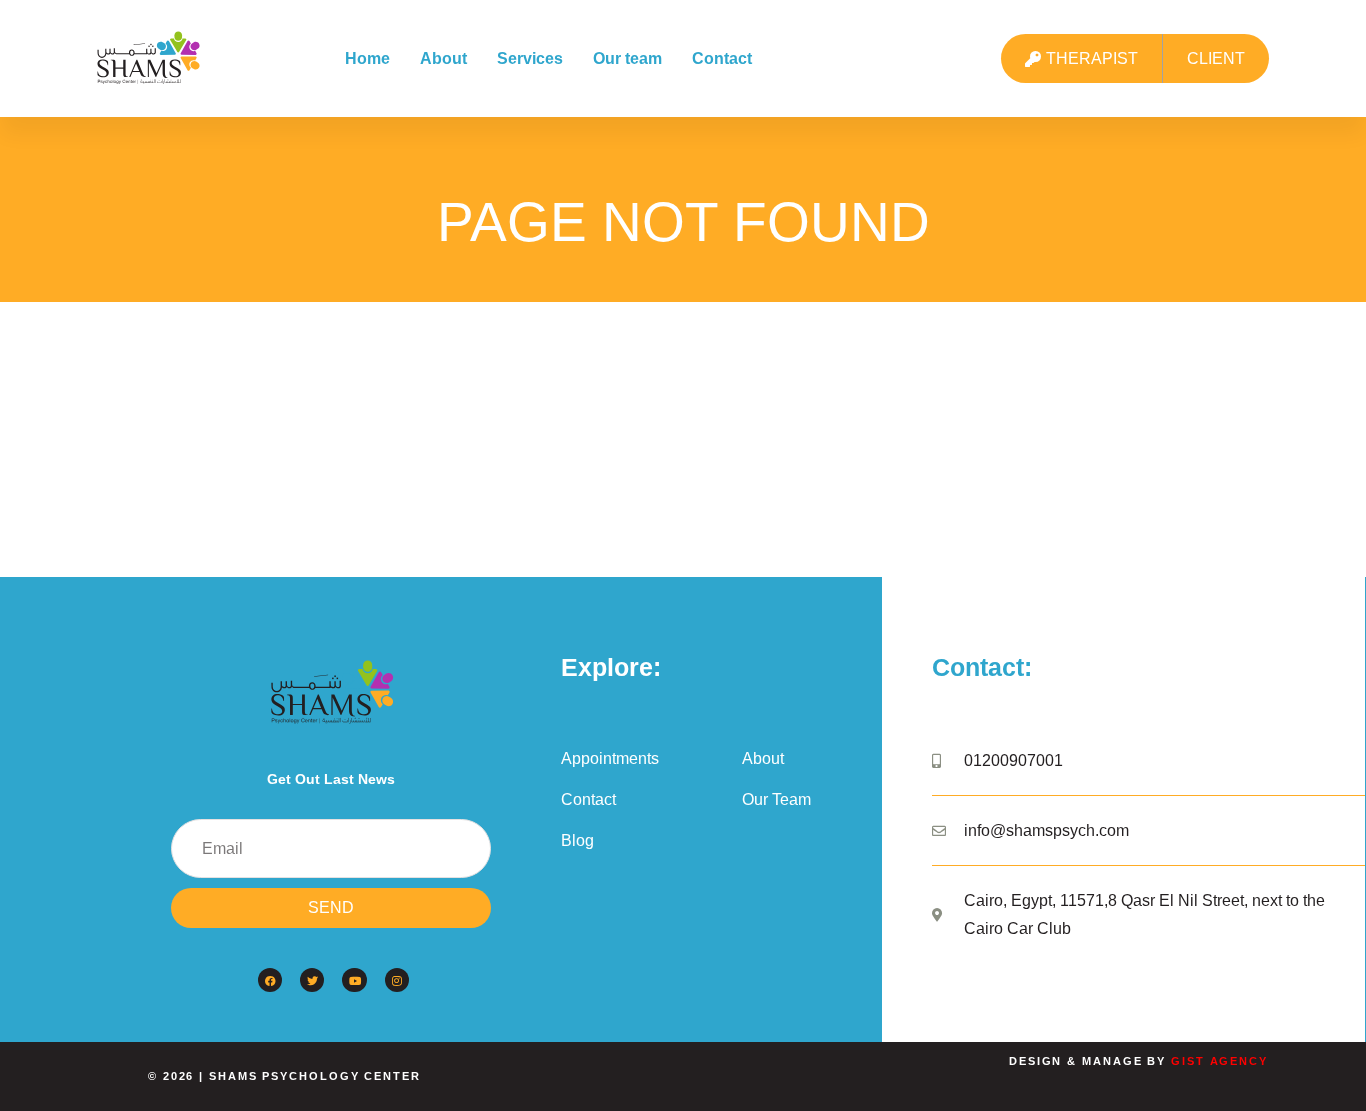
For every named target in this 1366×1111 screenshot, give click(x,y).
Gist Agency (1219, 1061)
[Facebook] (270, 980)
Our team (627, 58)
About (443, 58)
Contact (722, 58)
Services (530, 58)
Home (367, 58)
